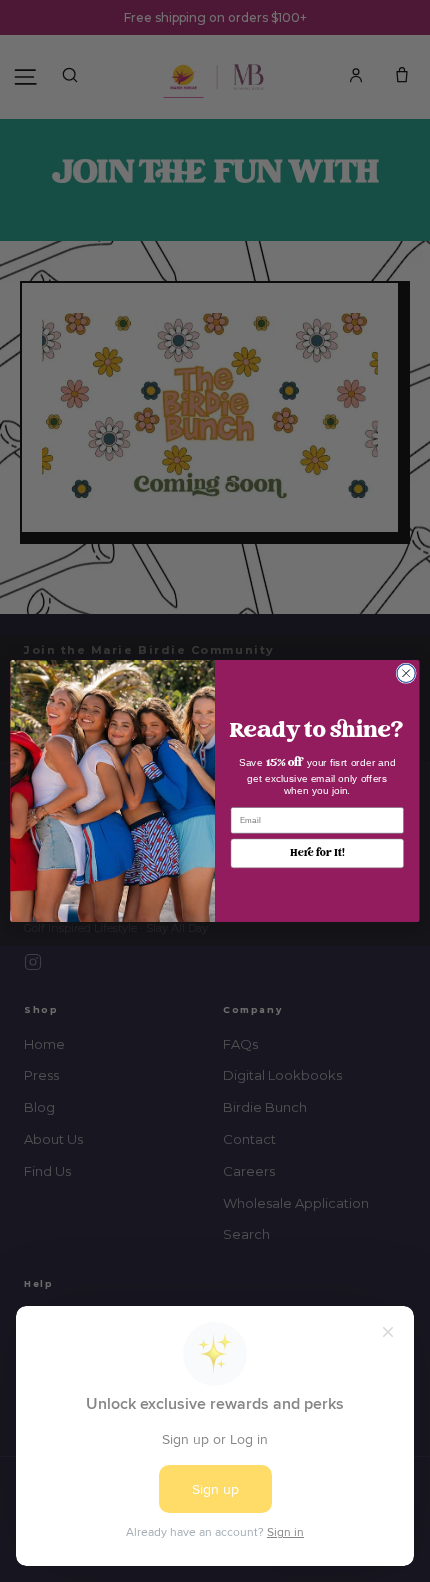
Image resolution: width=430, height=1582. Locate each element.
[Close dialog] (406, 673)
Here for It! (317, 853)
